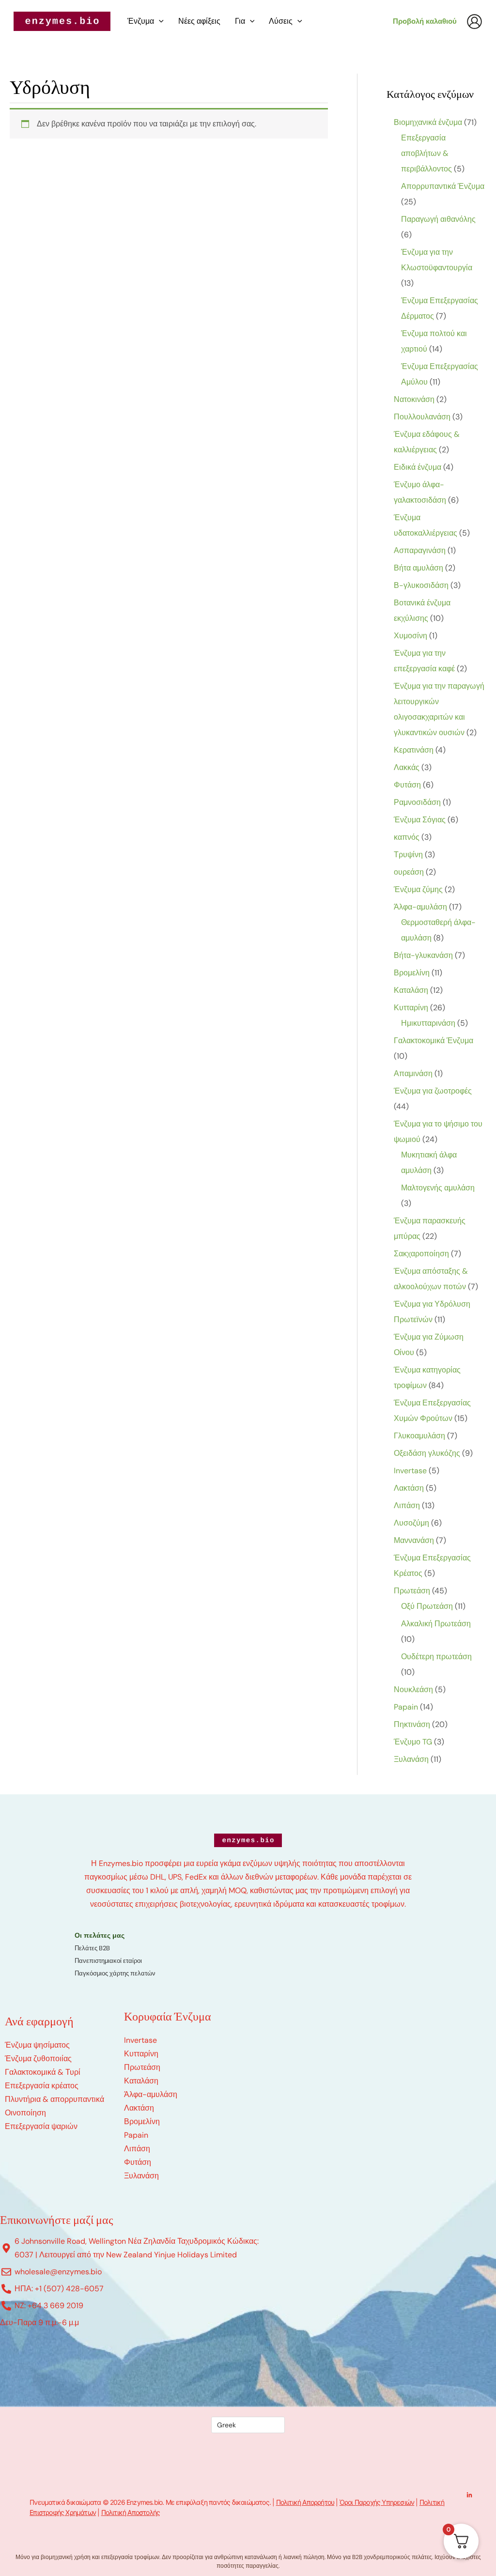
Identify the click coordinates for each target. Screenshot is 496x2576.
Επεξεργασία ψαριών (41, 2126)
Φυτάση (138, 2162)
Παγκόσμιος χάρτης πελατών (115, 1973)
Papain (136, 2135)
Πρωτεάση (142, 2067)
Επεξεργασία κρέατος (42, 2086)
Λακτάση (139, 2108)
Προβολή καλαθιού (425, 21)
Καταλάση (141, 2081)
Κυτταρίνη (141, 2054)
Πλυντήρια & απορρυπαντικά (54, 2099)
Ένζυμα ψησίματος (37, 2045)
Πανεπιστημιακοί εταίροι (108, 1961)
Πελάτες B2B (92, 1948)
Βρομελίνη (142, 2121)
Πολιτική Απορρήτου (305, 2502)
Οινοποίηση (25, 2113)
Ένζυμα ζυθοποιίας (38, 2059)
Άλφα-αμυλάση (151, 2094)
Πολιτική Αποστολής (131, 2512)
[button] (159, 21)
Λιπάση (137, 2149)
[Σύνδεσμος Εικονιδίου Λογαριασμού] (474, 22)
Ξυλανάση (141, 2176)
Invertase (140, 2040)
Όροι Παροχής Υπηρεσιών (377, 2502)
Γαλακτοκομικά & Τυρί (43, 2072)
